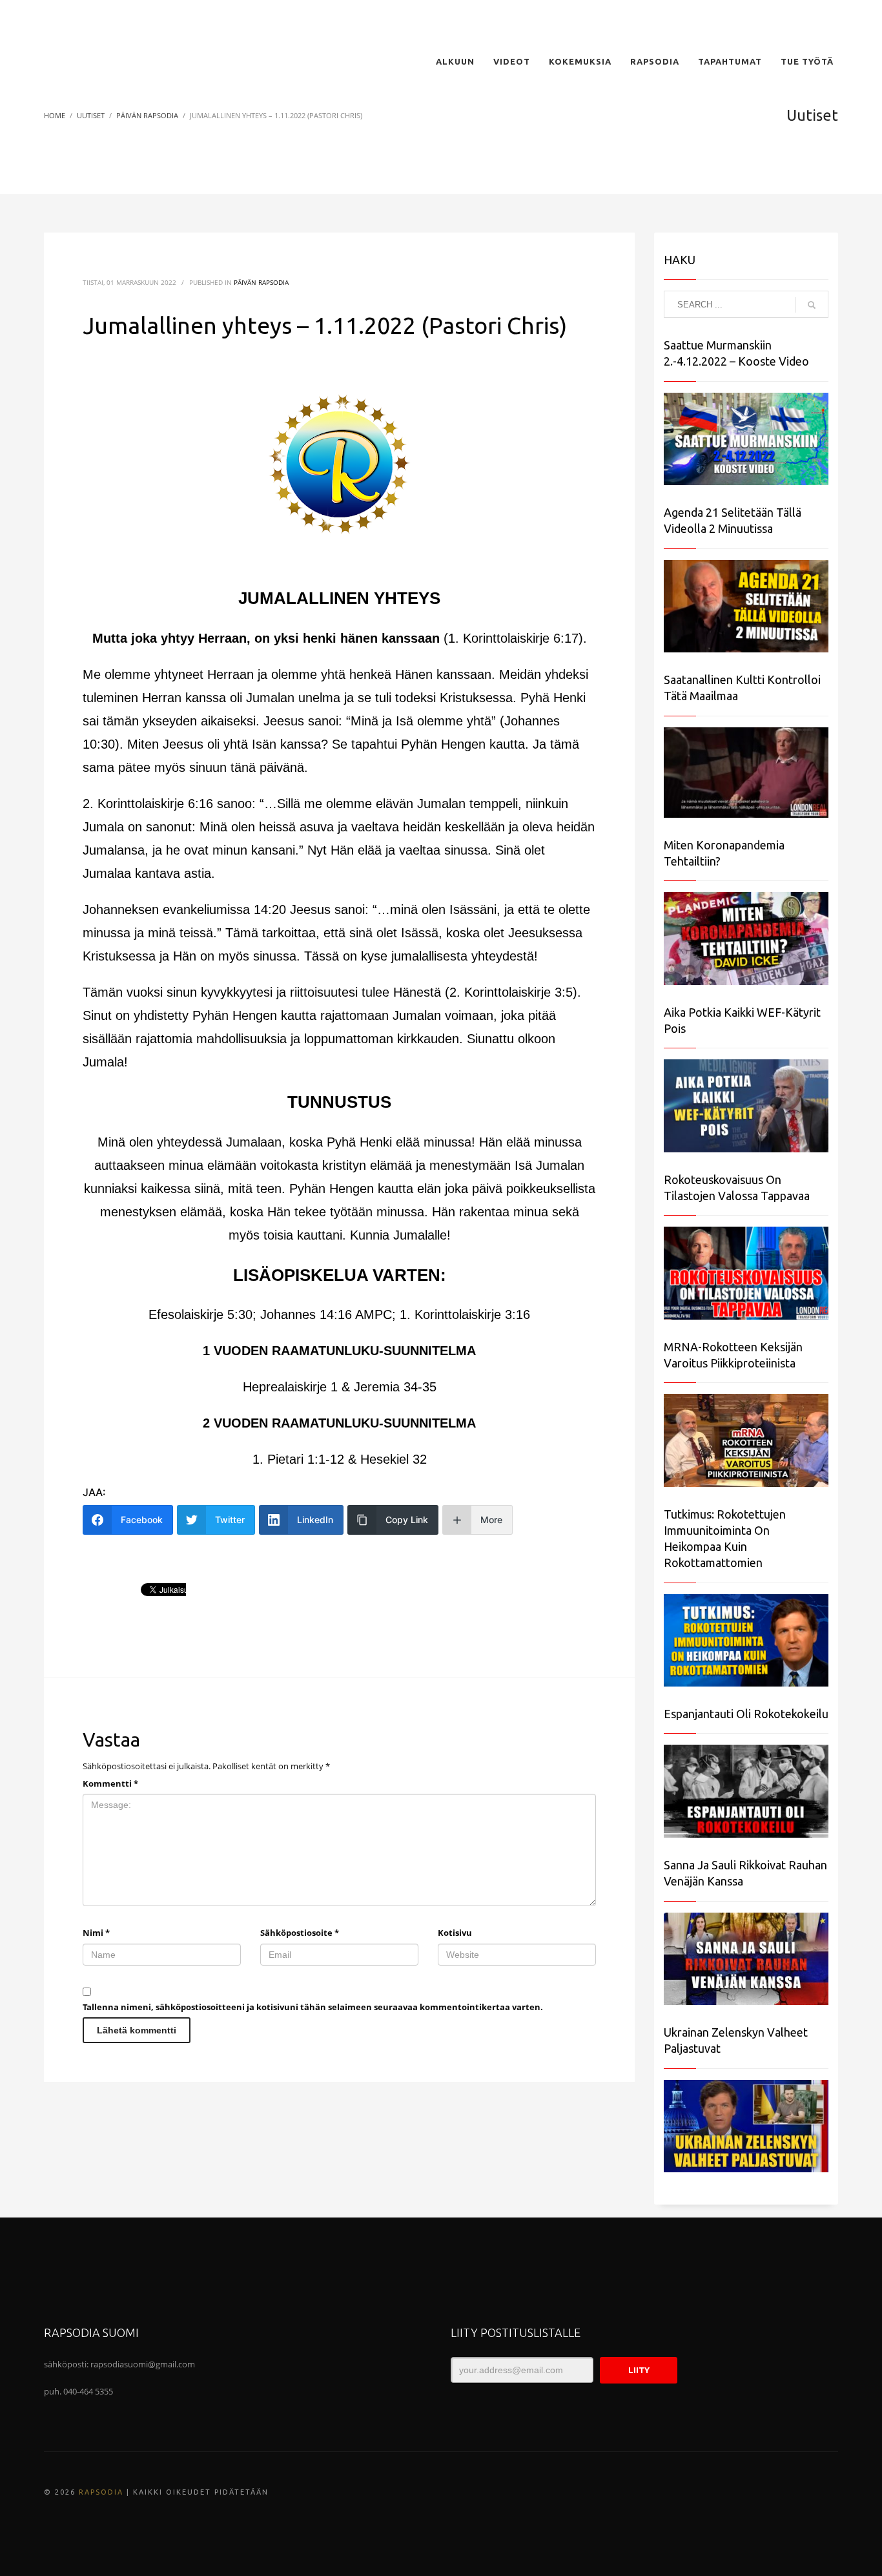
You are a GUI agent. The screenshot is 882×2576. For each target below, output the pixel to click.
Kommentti (110, 1783)
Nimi (96, 1933)
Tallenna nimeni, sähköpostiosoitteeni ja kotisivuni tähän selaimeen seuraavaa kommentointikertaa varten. (313, 2007)
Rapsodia (101, 2492)
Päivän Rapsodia (261, 282)
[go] (812, 305)
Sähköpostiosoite (300, 1933)
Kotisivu (455, 1933)
